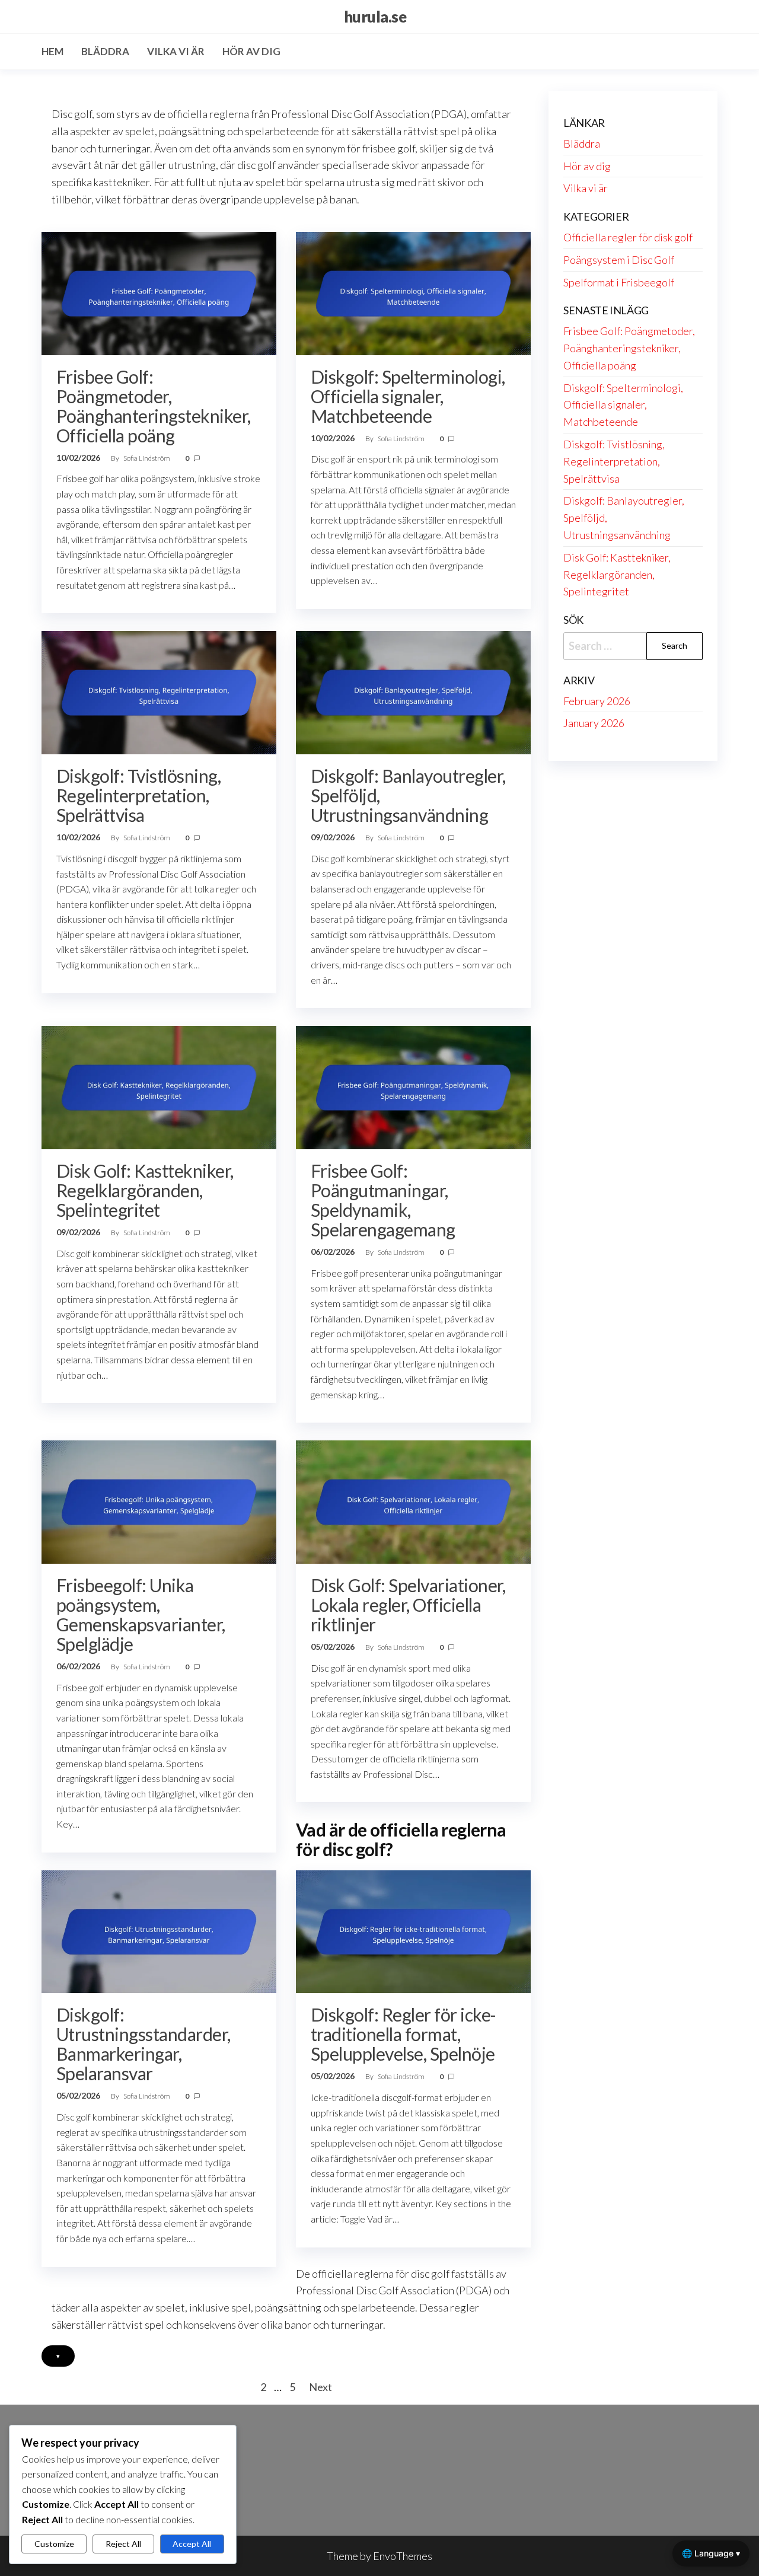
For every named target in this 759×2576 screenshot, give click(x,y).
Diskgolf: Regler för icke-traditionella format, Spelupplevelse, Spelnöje (403, 2034)
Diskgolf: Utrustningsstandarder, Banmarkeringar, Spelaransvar (143, 2044)
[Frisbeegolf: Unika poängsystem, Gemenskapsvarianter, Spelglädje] (159, 1501)
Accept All (192, 2544)
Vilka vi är (176, 51)
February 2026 (597, 701)
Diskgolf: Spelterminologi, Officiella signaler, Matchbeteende (408, 396)
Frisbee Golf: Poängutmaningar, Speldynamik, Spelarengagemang (383, 1200)
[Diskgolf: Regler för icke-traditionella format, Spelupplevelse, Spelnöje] (413, 1930)
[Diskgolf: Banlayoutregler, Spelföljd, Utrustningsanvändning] (413, 691)
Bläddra (105, 51)
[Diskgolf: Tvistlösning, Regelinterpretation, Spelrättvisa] (159, 691)
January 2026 (594, 723)
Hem (52, 51)
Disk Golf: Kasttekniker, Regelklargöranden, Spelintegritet (145, 1190)
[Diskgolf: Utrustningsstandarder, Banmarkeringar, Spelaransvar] (159, 1930)
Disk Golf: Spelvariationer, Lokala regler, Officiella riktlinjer (408, 1605)
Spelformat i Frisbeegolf (619, 282)
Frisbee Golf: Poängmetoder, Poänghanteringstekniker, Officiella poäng (154, 406)
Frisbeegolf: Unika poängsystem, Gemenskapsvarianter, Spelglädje (141, 1614)
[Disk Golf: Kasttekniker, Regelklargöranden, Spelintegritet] (159, 1086)
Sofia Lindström (147, 458)
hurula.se (375, 17)
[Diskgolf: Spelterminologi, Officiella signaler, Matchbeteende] (413, 292)
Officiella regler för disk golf (628, 237)
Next (320, 2387)
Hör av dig (251, 51)
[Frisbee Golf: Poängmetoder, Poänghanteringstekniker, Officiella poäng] (159, 292)
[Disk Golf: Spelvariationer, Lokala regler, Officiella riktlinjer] (413, 1501)
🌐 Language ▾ (711, 2553)
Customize (54, 2544)
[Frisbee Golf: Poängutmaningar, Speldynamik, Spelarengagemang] (413, 1086)
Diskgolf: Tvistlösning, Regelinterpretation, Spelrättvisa (138, 795)
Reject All (123, 2544)
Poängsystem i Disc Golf (619, 260)
